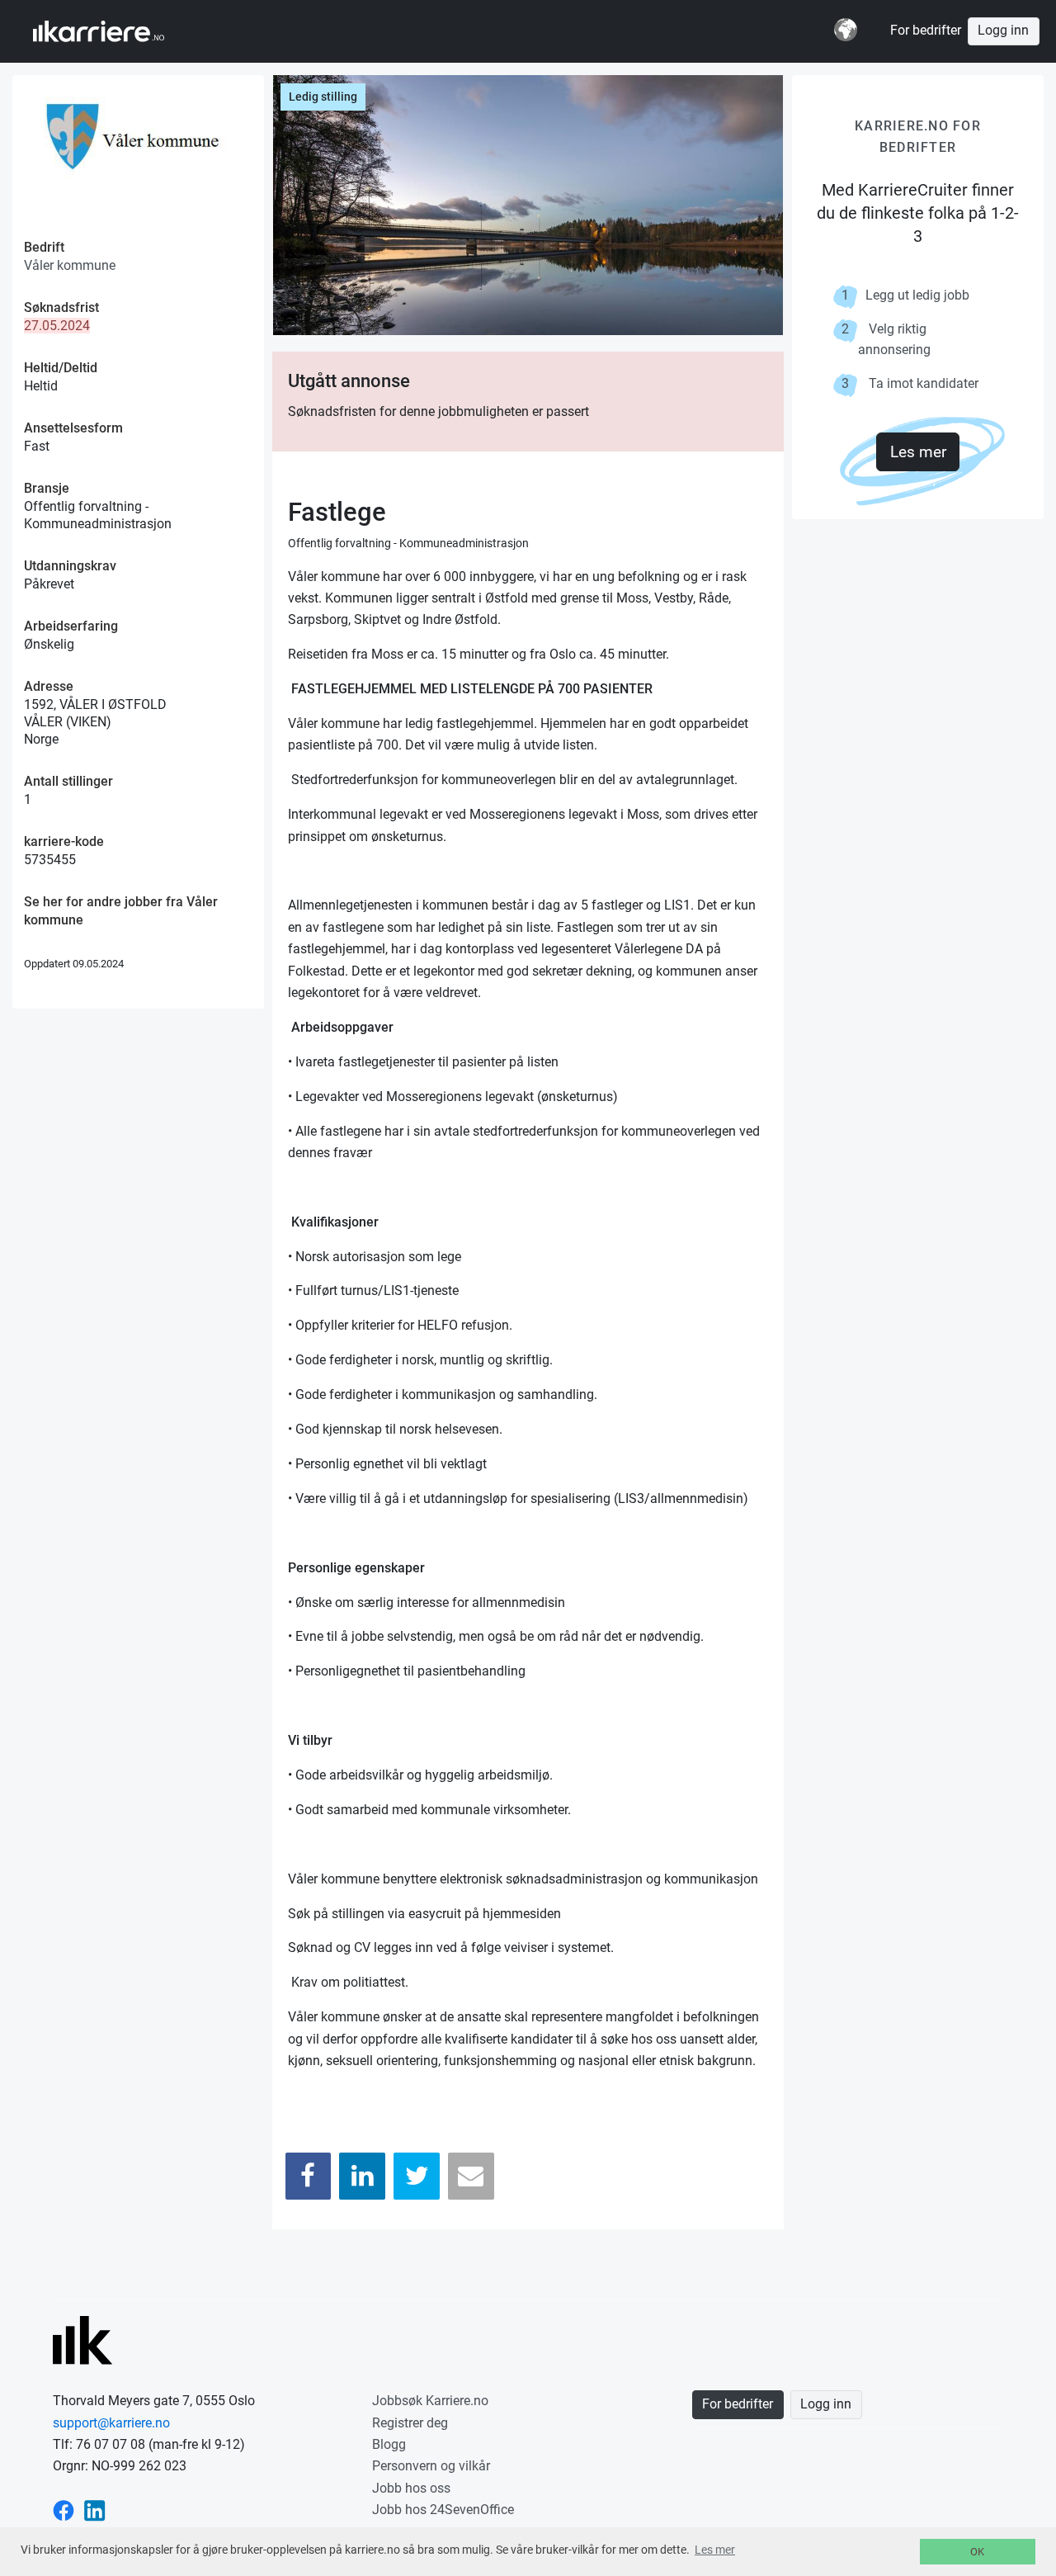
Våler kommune (70, 265)
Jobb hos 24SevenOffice (443, 2510)
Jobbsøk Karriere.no (430, 2401)
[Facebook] (309, 2176)
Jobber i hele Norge (114, 31)
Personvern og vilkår (431, 2466)
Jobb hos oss (411, 2488)
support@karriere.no (111, 2423)
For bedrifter (926, 31)
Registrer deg (410, 2423)
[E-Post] (471, 2176)
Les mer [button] (715, 2550)
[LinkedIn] (362, 2176)
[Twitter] (417, 2176)
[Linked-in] (95, 2510)
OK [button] (977, 2552)
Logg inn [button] (1003, 31)
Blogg (389, 2444)
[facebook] (64, 2510)
